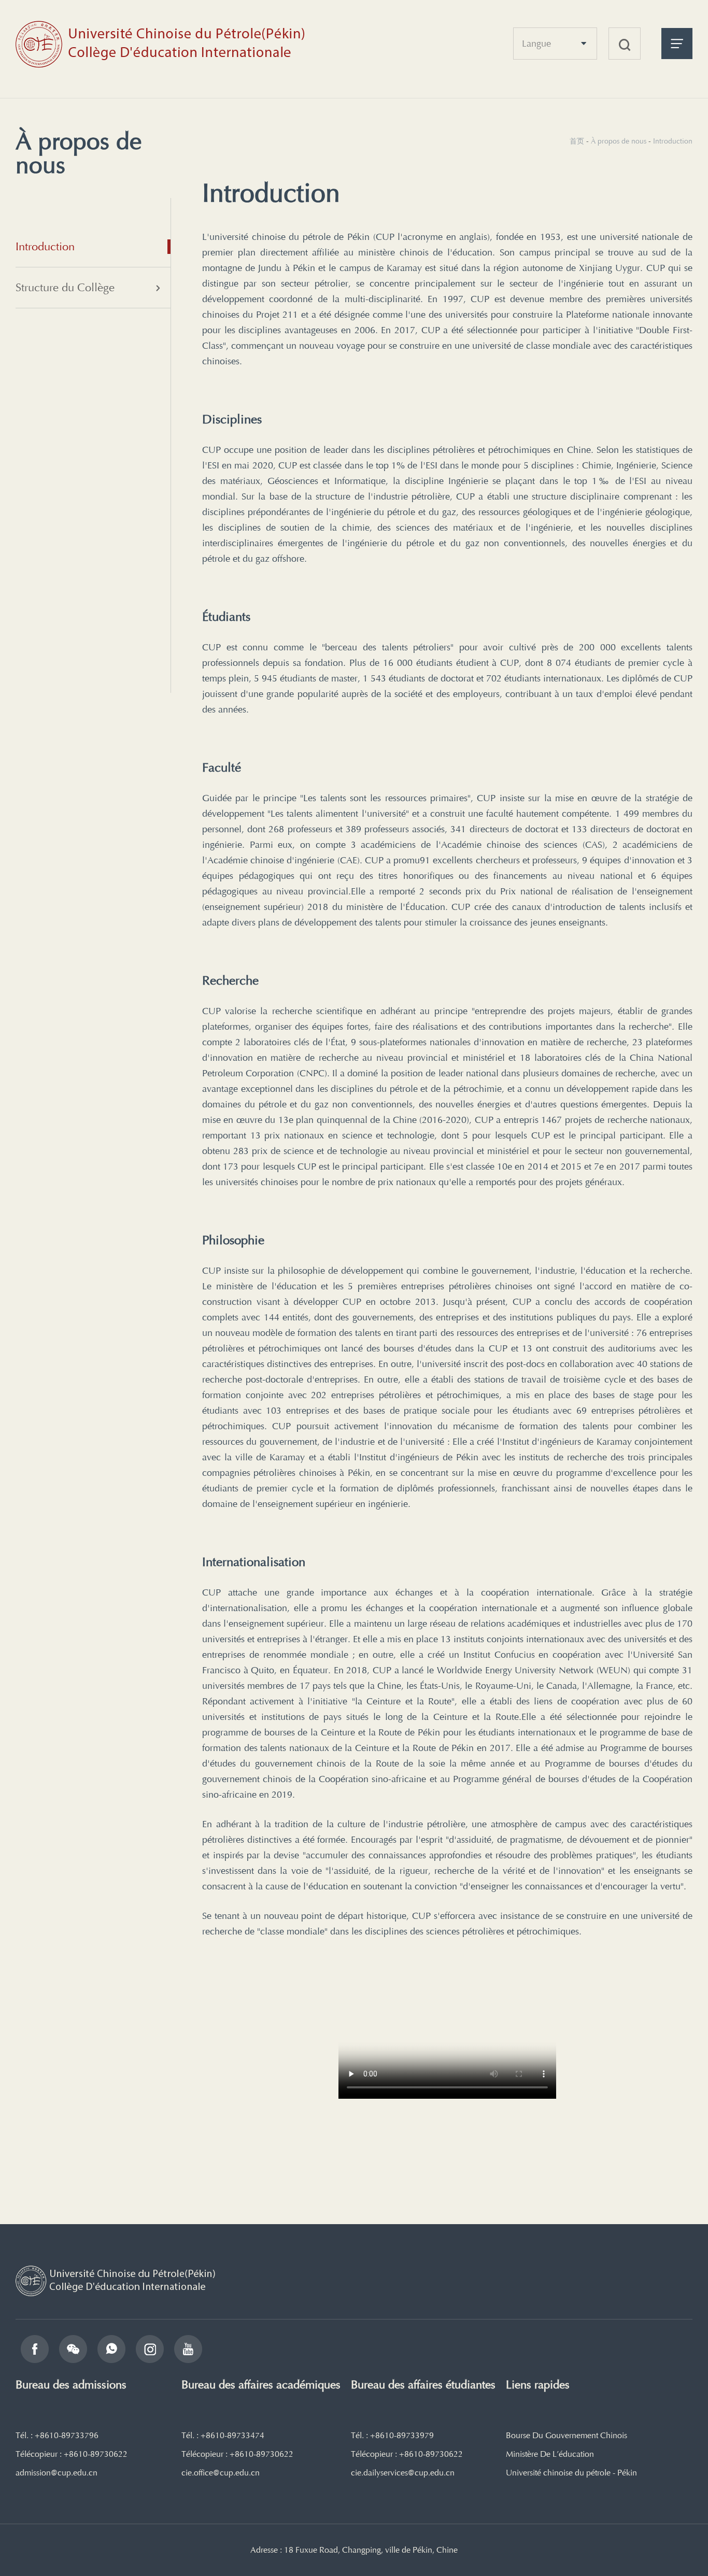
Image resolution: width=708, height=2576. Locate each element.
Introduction (45, 246)
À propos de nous (619, 141)
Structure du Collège (65, 287)
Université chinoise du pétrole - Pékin (571, 2473)
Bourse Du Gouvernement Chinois (567, 2436)
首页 (577, 141)
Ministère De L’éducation (550, 2454)
